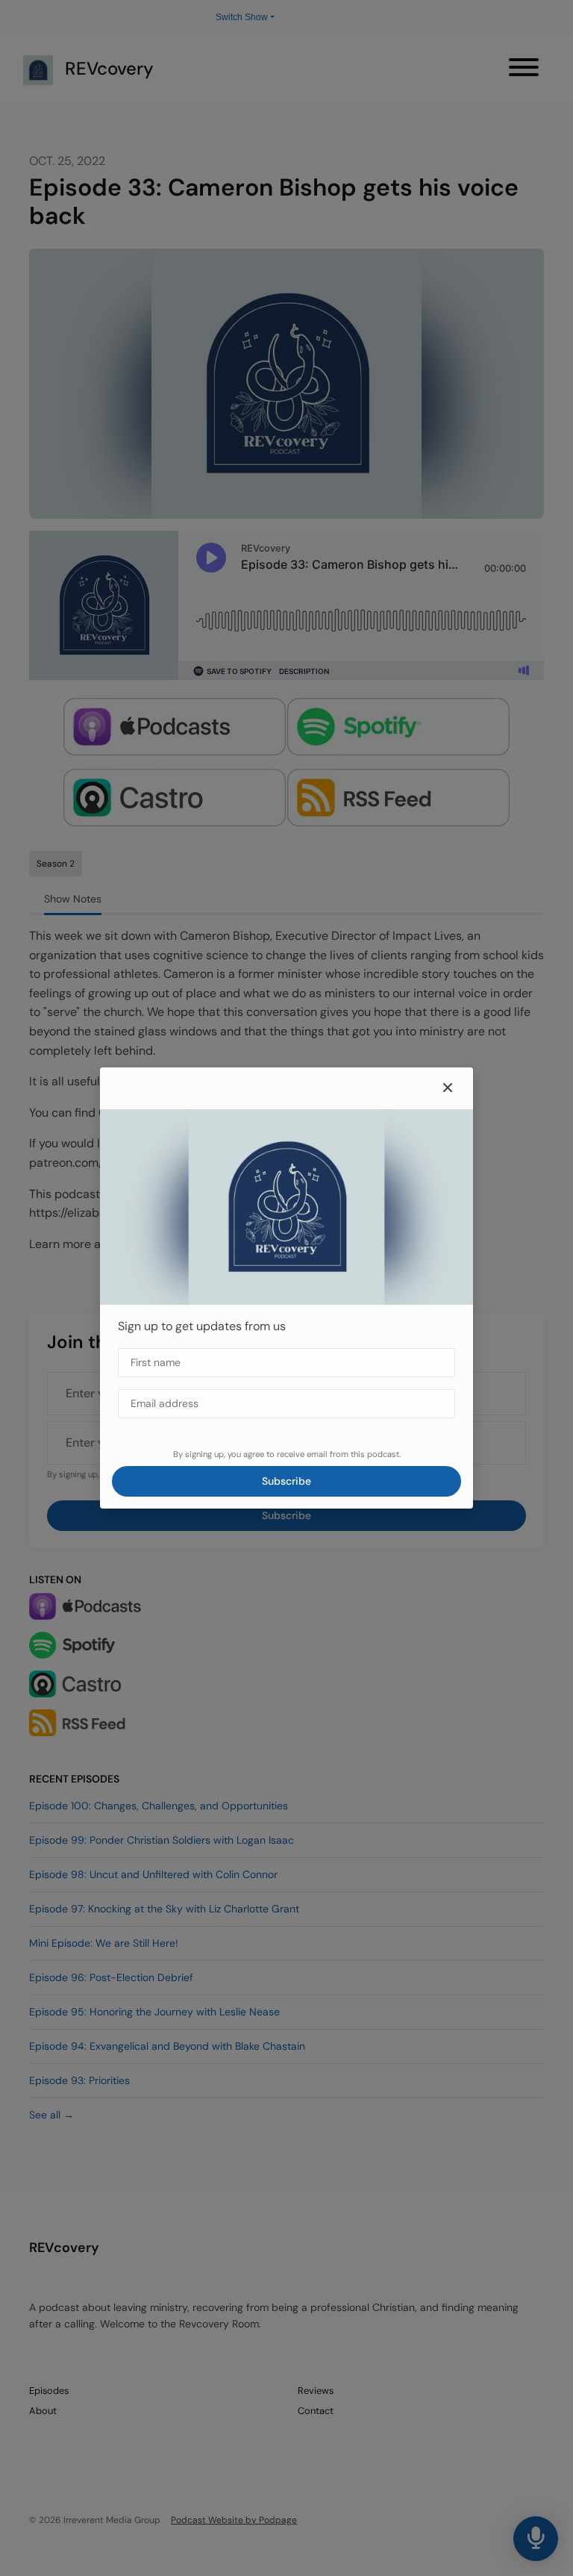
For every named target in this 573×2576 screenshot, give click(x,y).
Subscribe (286, 1481)
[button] (448, 1088)
